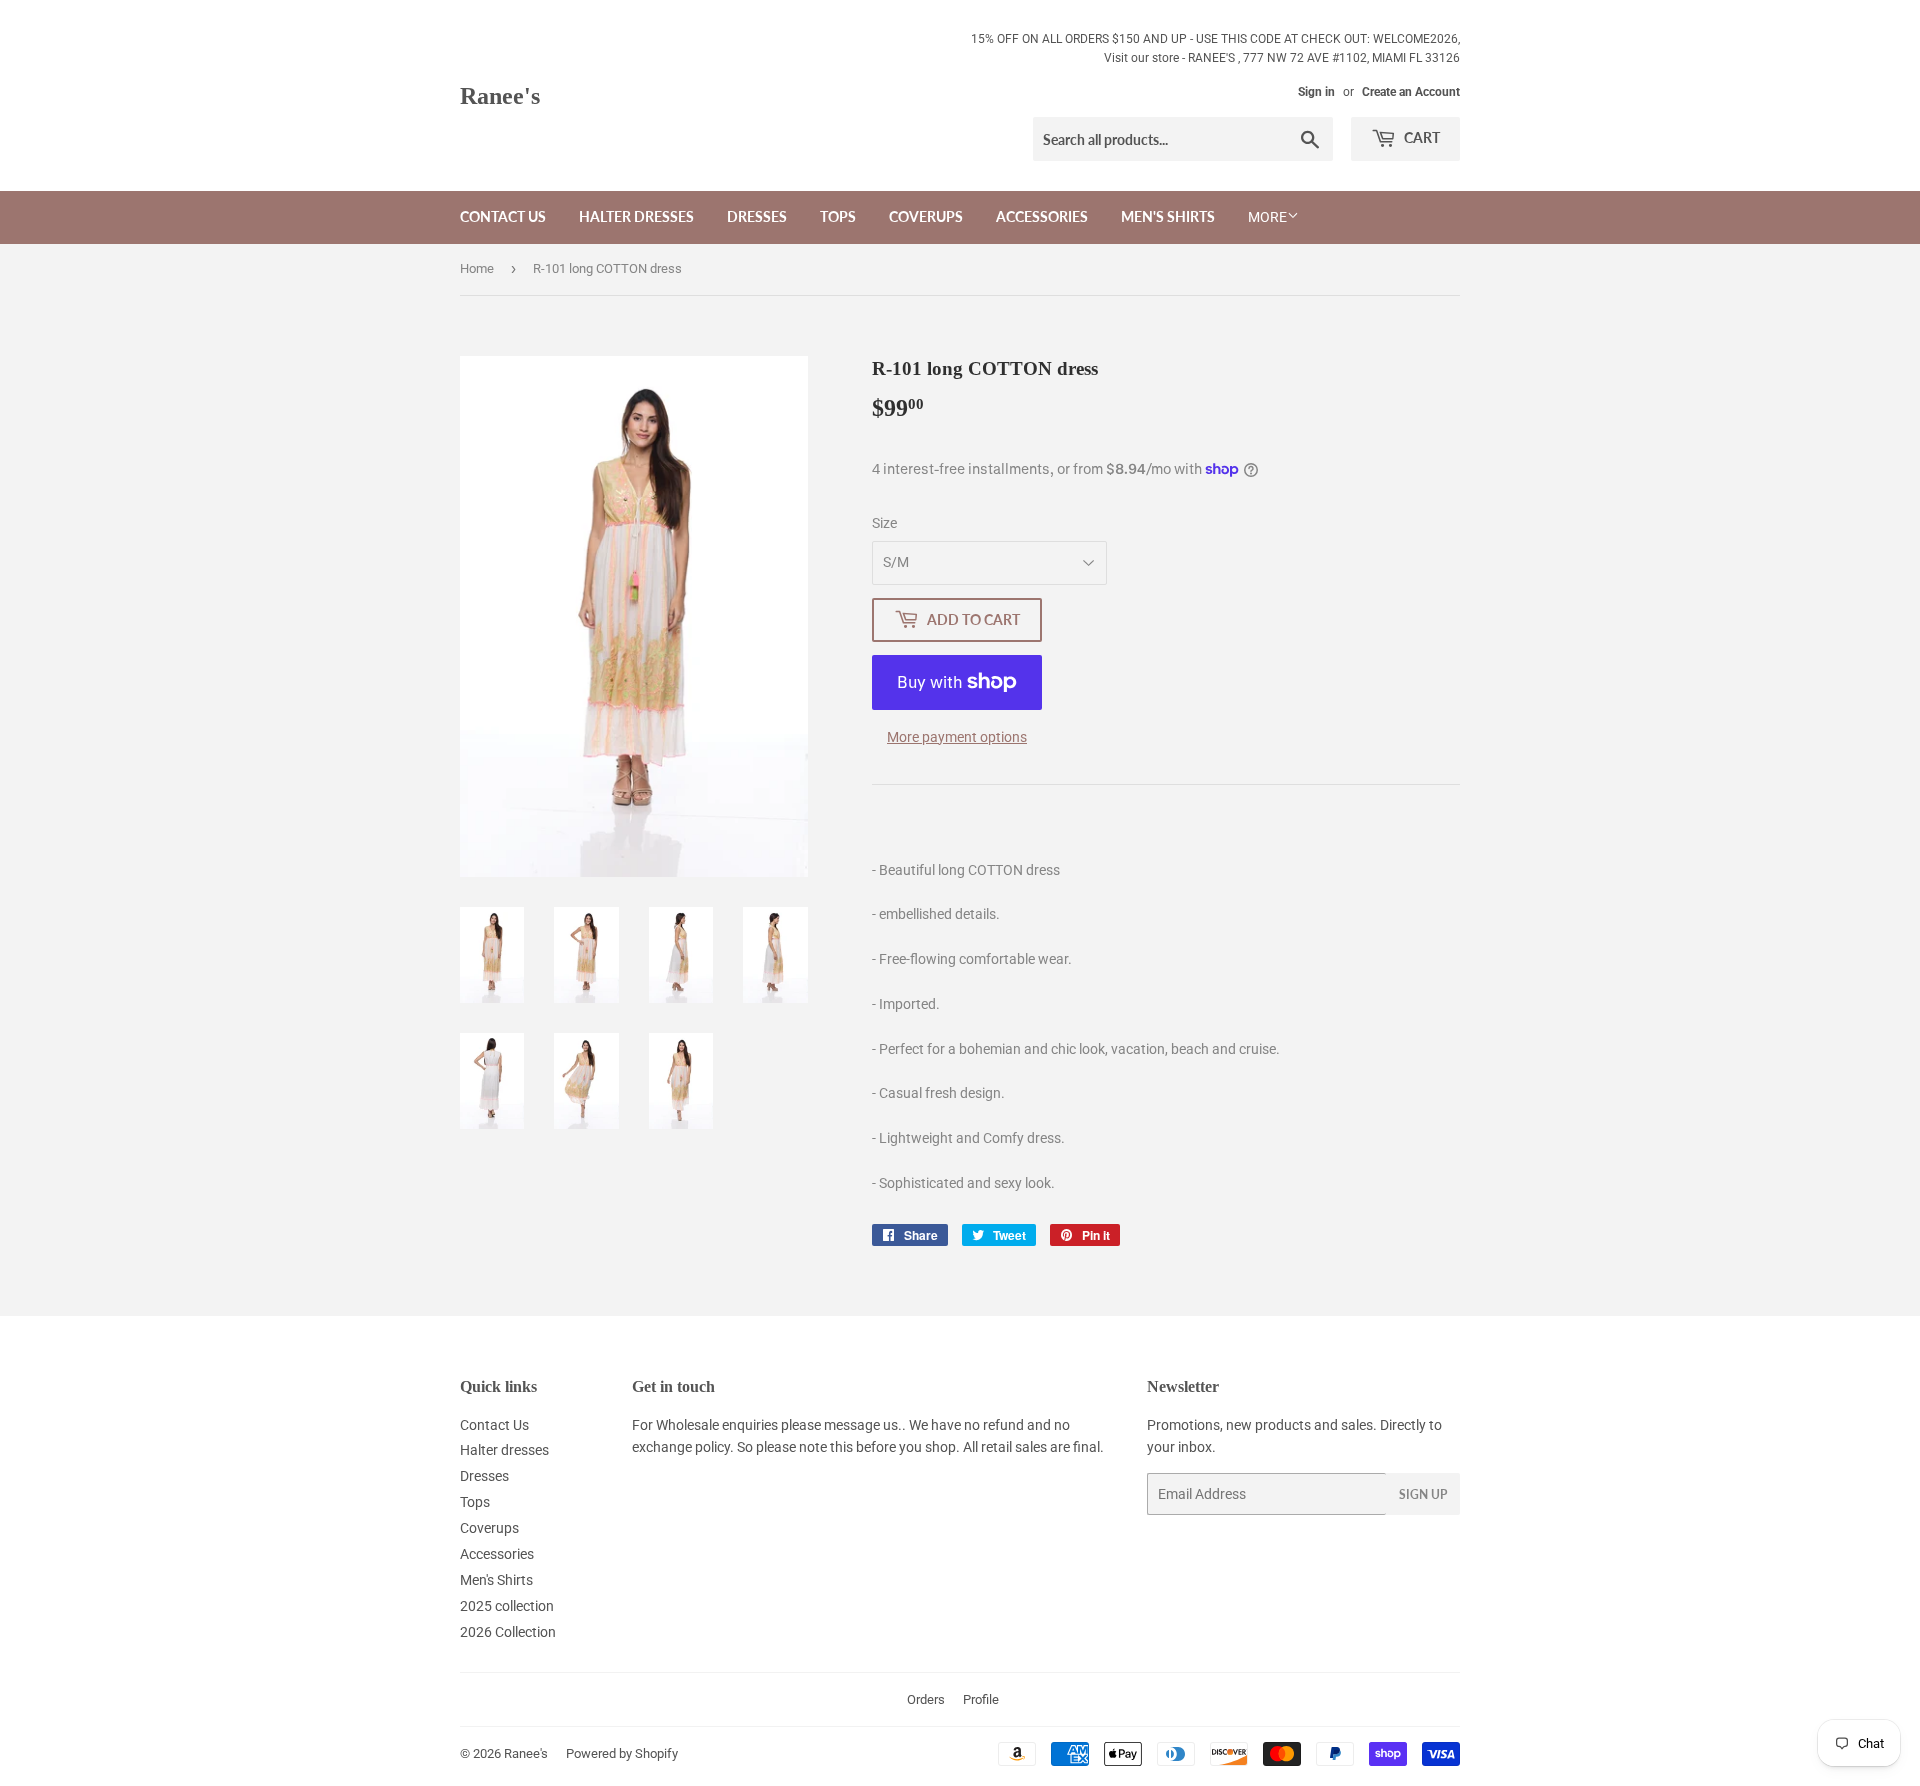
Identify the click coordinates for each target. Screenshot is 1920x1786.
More (1267, 217)
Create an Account (1411, 92)
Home (477, 268)
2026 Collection (508, 1632)
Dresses (757, 216)
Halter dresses (636, 216)
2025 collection (507, 1606)
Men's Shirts (1168, 216)
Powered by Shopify (622, 1753)
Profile (981, 1699)
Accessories (1042, 216)
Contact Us (503, 216)
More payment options (957, 737)
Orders (926, 1699)
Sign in (1316, 92)
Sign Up (1423, 1494)
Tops (838, 216)
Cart (1420, 137)
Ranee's (500, 95)
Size (884, 523)
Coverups (926, 216)
